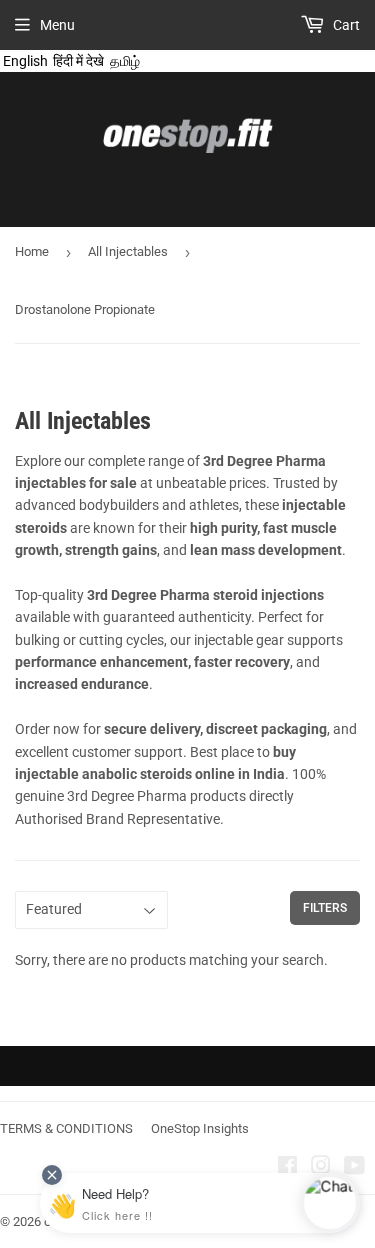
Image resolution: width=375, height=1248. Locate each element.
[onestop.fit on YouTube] (354, 1168)
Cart (345, 25)
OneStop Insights (200, 1128)
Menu (57, 25)
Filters (325, 908)
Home (32, 251)
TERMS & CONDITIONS (66, 1128)
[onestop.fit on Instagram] (321, 1168)
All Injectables (128, 251)
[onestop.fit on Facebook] (287, 1168)
